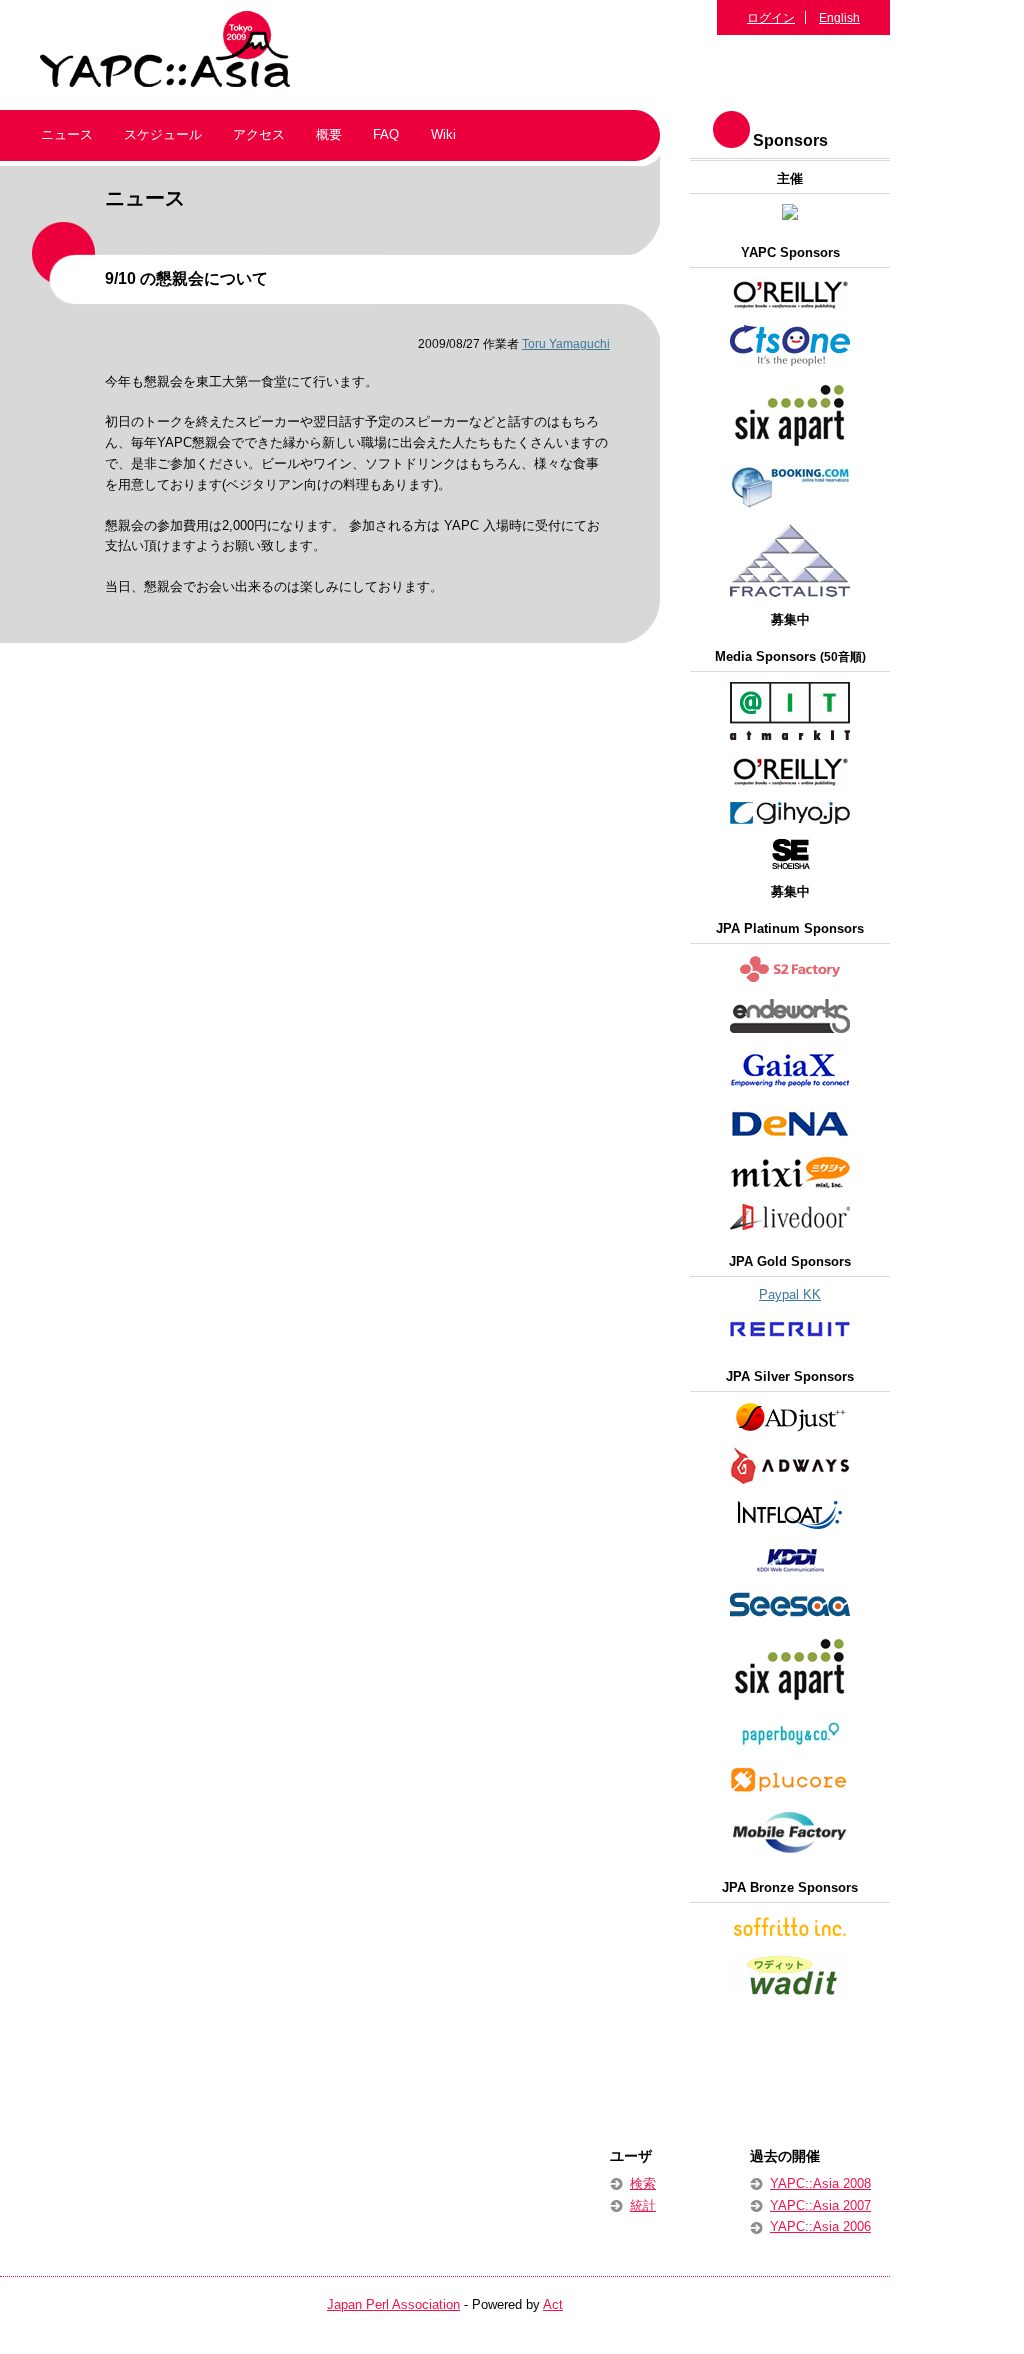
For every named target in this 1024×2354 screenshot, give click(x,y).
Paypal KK (790, 1294)
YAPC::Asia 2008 (820, 2183)
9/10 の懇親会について (186, 278)
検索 (643, 2183)
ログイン (771, 17)
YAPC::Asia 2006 (820, 2226)
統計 (643, 2205)
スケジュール (163, 134)
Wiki (443, 134)
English (839, 17)
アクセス (259, 134)
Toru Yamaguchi (566, 343)
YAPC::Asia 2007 (820, 2205)
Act (553, 2304)
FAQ (386, 134)
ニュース (67, 134)
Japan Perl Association (393, 2304)
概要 (329, 134)
